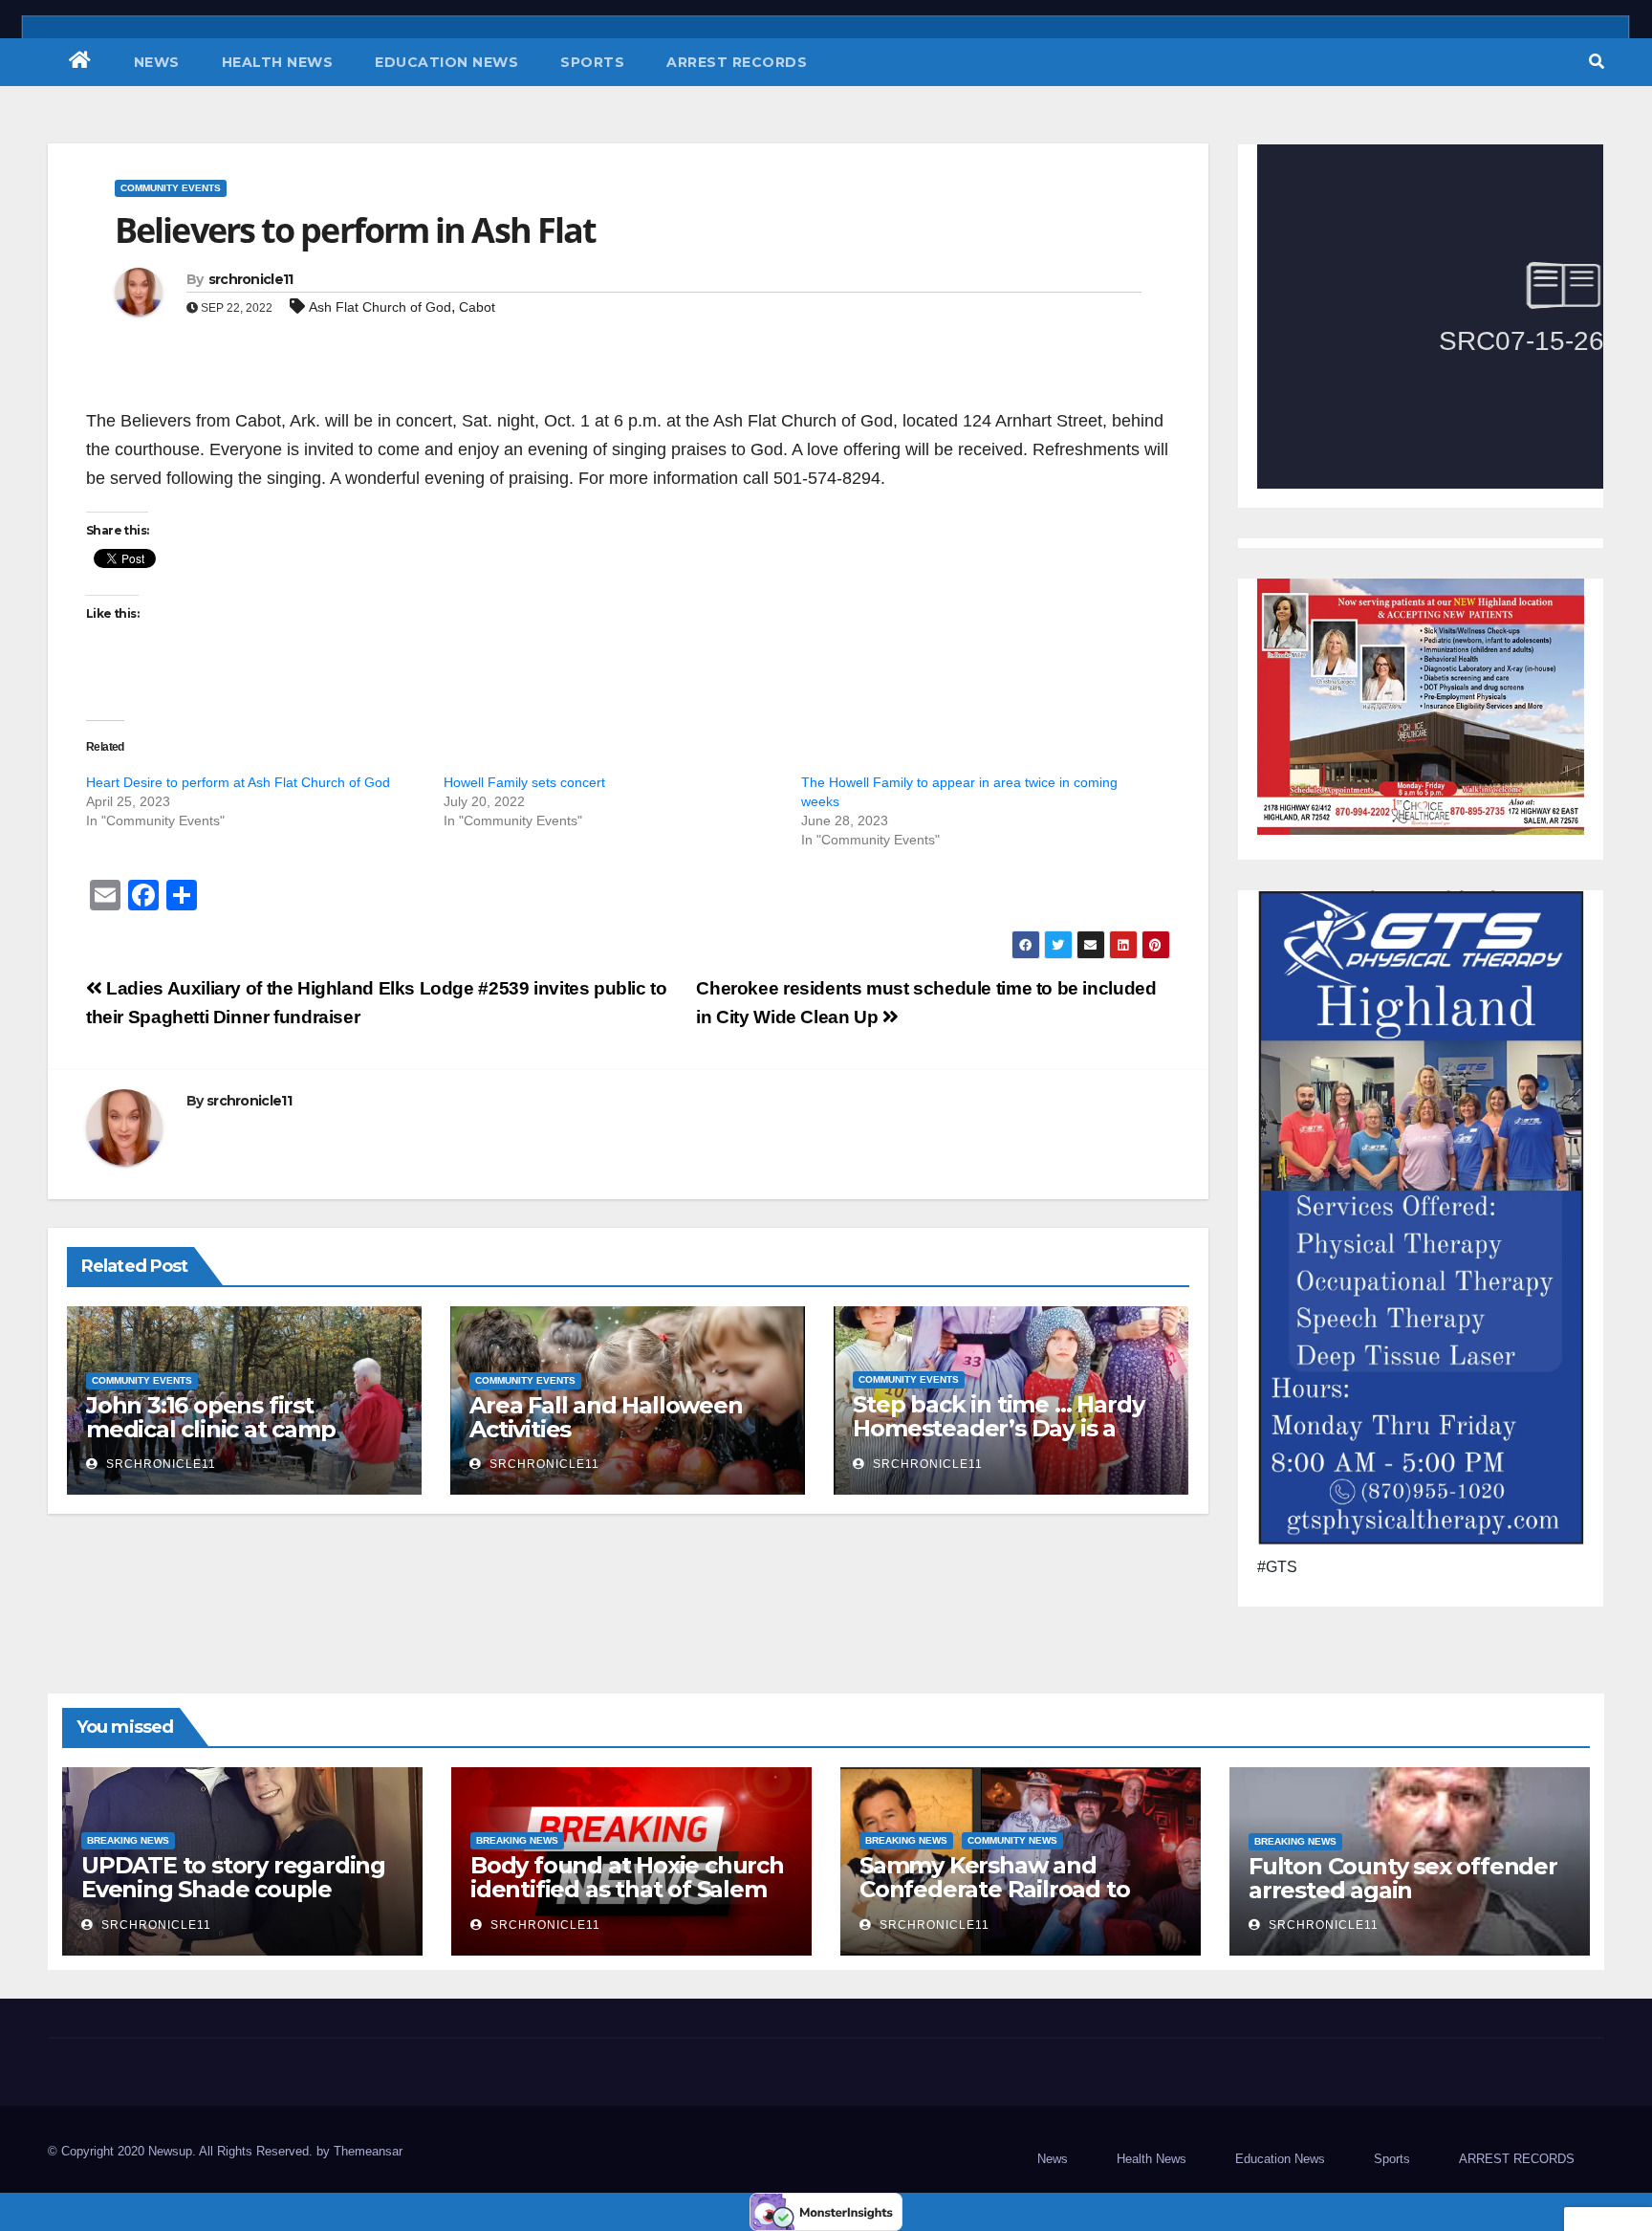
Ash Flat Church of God (380, 307)
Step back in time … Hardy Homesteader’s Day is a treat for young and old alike (998, 1440)
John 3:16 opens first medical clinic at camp (211, 1417)
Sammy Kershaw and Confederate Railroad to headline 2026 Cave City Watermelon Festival (994, 1901)
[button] (1597, 62)
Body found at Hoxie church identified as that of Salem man (627, 1889)
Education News (446, 62)
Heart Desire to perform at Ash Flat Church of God (238, 782)
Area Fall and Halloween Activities (606, 1417)
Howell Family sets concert (524, 782)
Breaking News (128, 1840)
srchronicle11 (251, 279)
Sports (592, 62)
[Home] (80, 62)
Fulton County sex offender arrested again (1403, 1878)
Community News (1012, 1840)
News (157, 62)
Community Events (171, 188)
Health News (278, 62)
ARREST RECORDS (737, 62)
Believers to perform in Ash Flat (355, 230)
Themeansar (368, 2151)
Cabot (477, 307)
